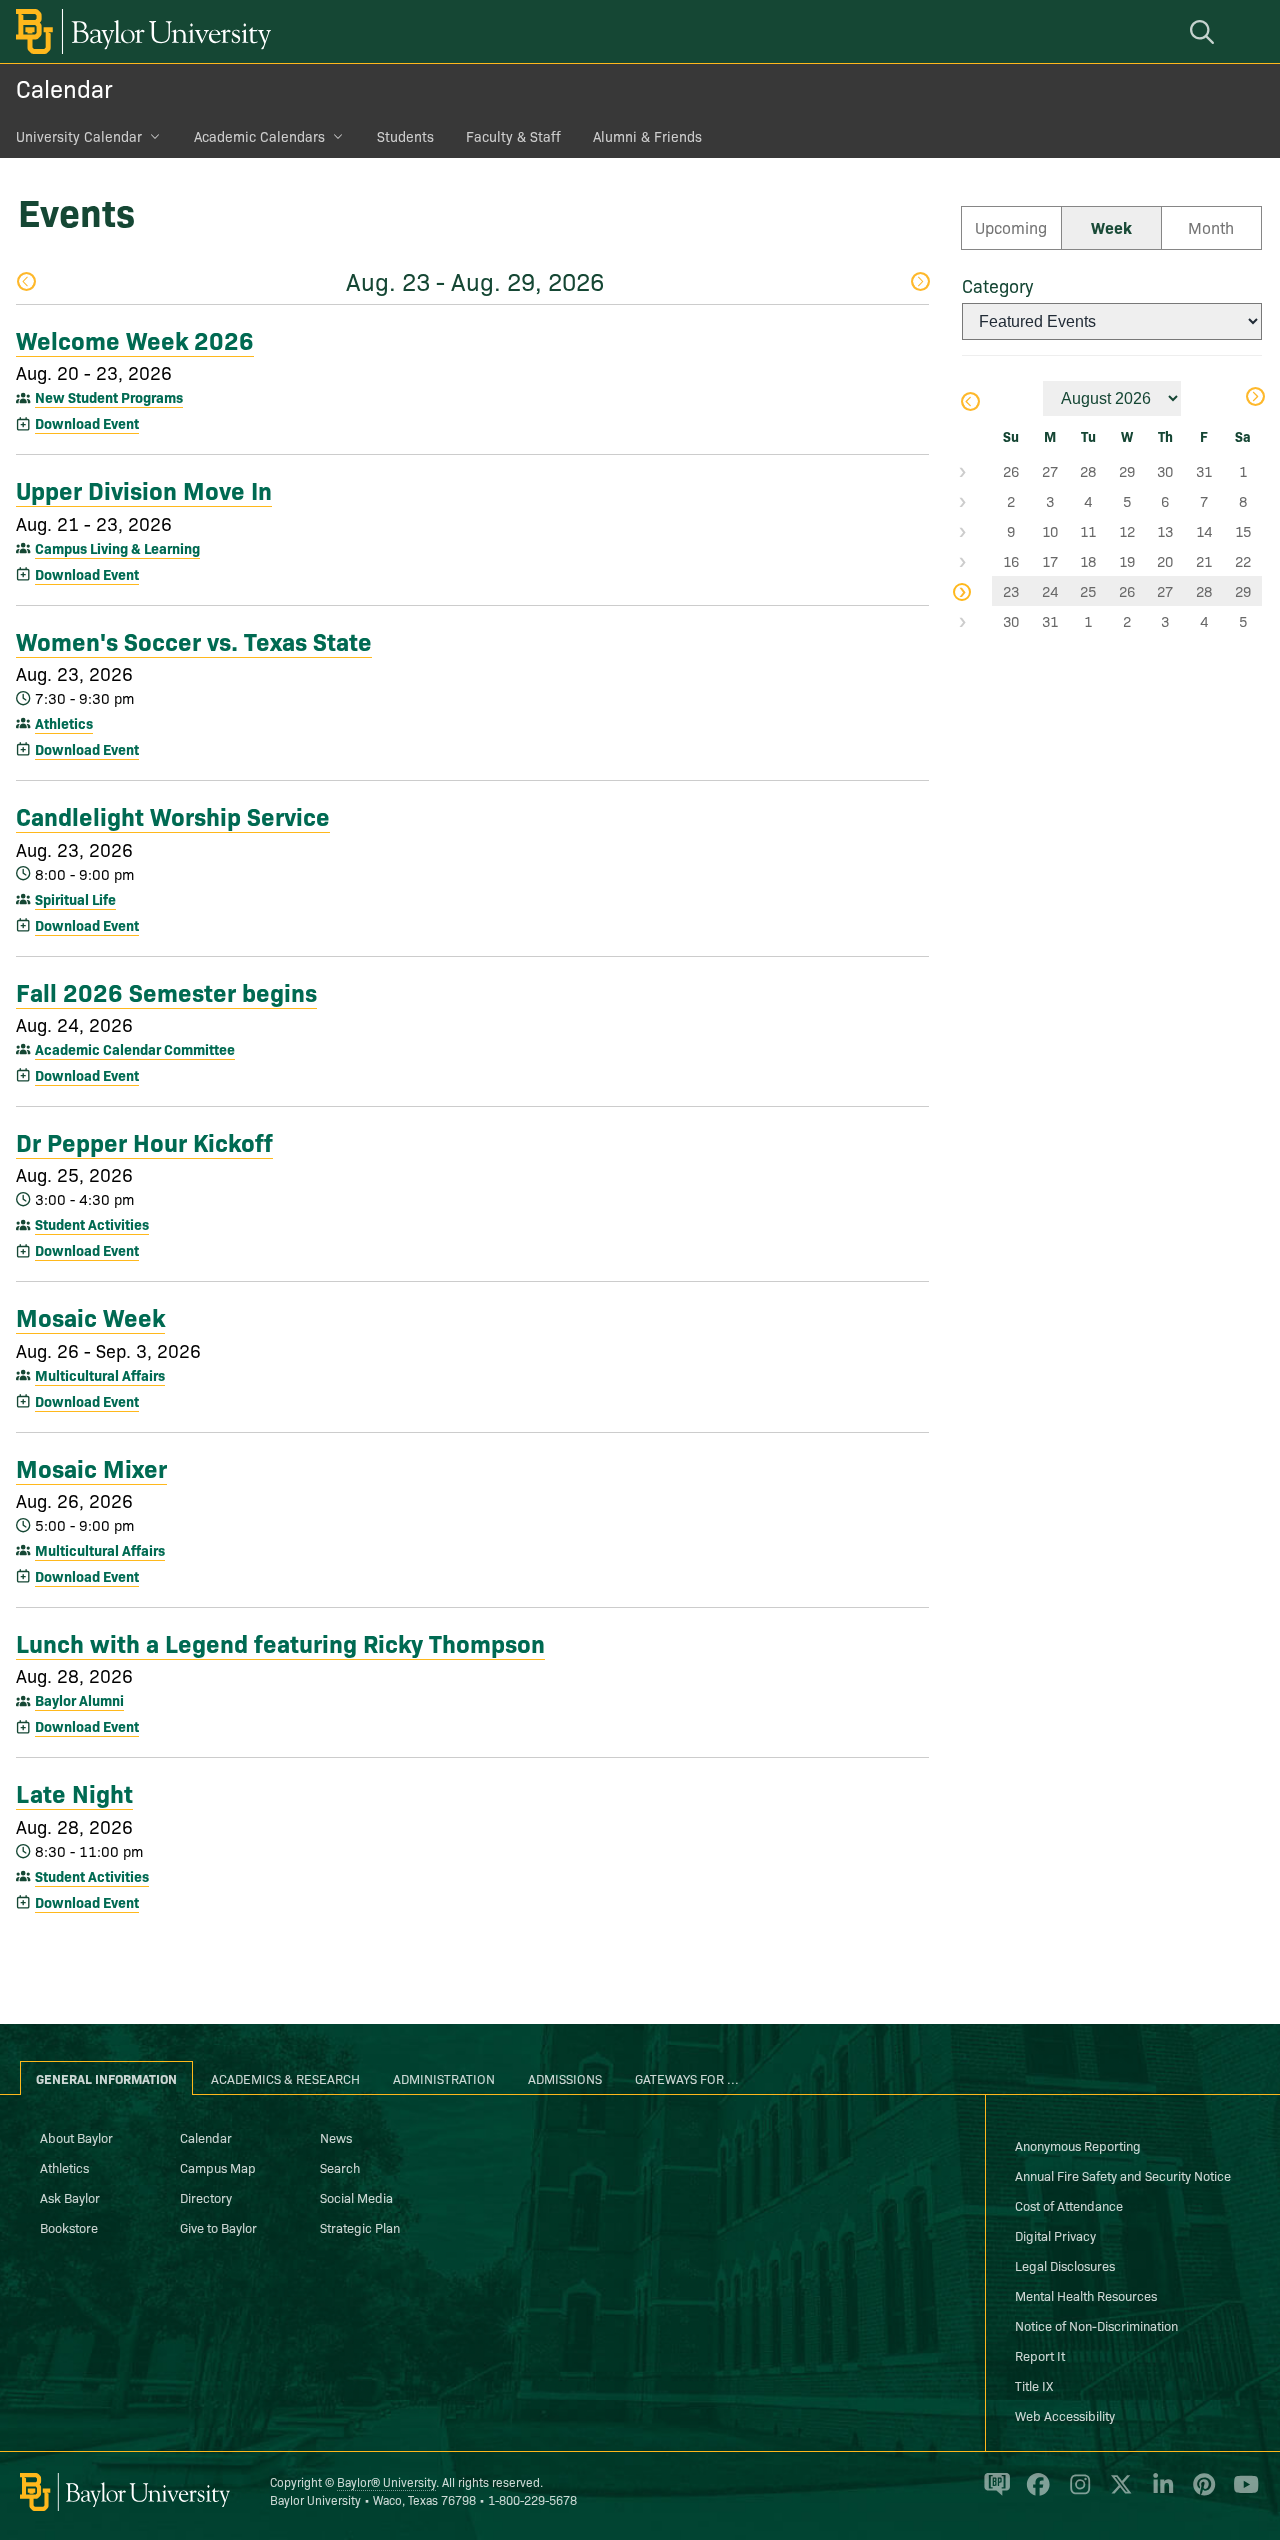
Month (1211, 227)
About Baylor (76, 2137)
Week (1111, 227)
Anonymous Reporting (1078, 2145)
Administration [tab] (444, 2078)
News (336, 2137)
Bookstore (69, 2227)
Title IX (1034, 2385)
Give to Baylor (218, 2227)
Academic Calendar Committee (135, 1049)
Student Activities (92, 1224)
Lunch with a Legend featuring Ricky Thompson (280, 1642)
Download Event (87, 423)
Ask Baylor (70, 2197)
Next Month (1254, 398)
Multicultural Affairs (100, 1375)
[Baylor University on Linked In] (1159, 2493)
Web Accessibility (1065, 2415)
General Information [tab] (106, 2078)
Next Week (919, 283)
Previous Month (969, 403)
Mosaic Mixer (91, 1467)
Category (997, 285)
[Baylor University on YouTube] (1241, 2493)
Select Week (977, 471)
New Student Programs (109, 397)
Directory (206, 2197)
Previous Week (25, 283)
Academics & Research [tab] (285, 2078)
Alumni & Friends (647, 136)
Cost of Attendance (1069, 2205)
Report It (1040, 2355)
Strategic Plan (360, 2227)
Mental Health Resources (1086, 2295)
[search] (1205, 31)
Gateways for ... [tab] (687, 2078)
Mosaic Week (90, 1316)
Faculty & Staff (513, 136)
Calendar (64, 87)
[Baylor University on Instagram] (1076, 2493)
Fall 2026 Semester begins (166, 991)
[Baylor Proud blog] (993, 2493)
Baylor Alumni (79, 1700)
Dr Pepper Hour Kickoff (144, 1141)
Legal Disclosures (1065, 2265)
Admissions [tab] (565, 2078)
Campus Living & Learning (117, 548)
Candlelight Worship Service (173, 815)
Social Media (356, 2197)
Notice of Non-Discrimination (1096, 2325)
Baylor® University (386, 2481)
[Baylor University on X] (1117, 2493)
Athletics (64, 723)
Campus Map (218, 2167)
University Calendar (79, 136)
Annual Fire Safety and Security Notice (1123, 2175)
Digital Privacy (1055, 2235)
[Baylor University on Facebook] (1034, 2493)
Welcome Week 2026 (135, 339)
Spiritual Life (75, 899)
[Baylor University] (140, 31)
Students (405, 136)
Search (340, 2167)
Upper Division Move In (144, 489)
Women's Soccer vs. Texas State (194, 640)
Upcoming (1011, 227)
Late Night (74, 1792)
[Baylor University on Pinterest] (1200, 2493)
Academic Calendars (259, 136)
